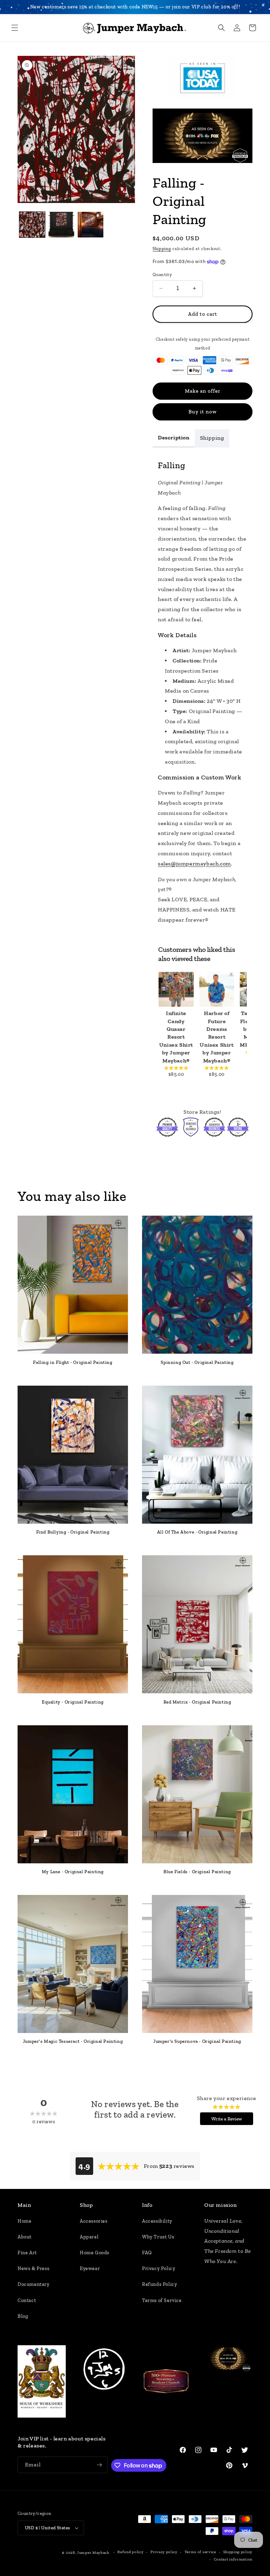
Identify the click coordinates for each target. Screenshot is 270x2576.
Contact (27, 2300)
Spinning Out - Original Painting (197, 1362)
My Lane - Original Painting (73, 1872)
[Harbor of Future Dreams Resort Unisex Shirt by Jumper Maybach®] (217, 989)
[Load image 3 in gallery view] (91, 225)
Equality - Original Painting (73, 1702)
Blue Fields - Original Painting (197, 1872)
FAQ (147, 2253)
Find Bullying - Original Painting (73, 1532)
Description (174, 437)
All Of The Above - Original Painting (197, 1532)
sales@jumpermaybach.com (194, 864)
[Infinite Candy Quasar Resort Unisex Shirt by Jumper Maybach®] (176, 989)
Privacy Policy (159, 2268)
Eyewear (90, 2268)
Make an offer (203, 391)
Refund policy (130, 2552)
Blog (23, 2316)
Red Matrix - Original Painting (197, 1702)
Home (24, 2221)
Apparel (89, 2237)
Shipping (162, 249)
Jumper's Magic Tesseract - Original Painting (73, 2041)
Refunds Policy (159, 2284)
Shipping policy (238, 2552)
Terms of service (200, 2552)
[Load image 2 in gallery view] (61, 225)
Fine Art (27, 2253)
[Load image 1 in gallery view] (32, 225)
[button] (15, 28)
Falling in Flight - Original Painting (73, 1362)
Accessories (94, 2221)
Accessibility (157, 2221)
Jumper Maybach (93, 2553)
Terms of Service (162, 2300)
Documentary (34, 2284)
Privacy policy (164, 2552)
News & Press (33, 2268)
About (25, 2237)
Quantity (162, 274)
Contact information (233, 2559)
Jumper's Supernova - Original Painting (197, 2041)
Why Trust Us (158, 2237)
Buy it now (202, 412)
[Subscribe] (99, 2465)
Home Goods (95, 2253)
